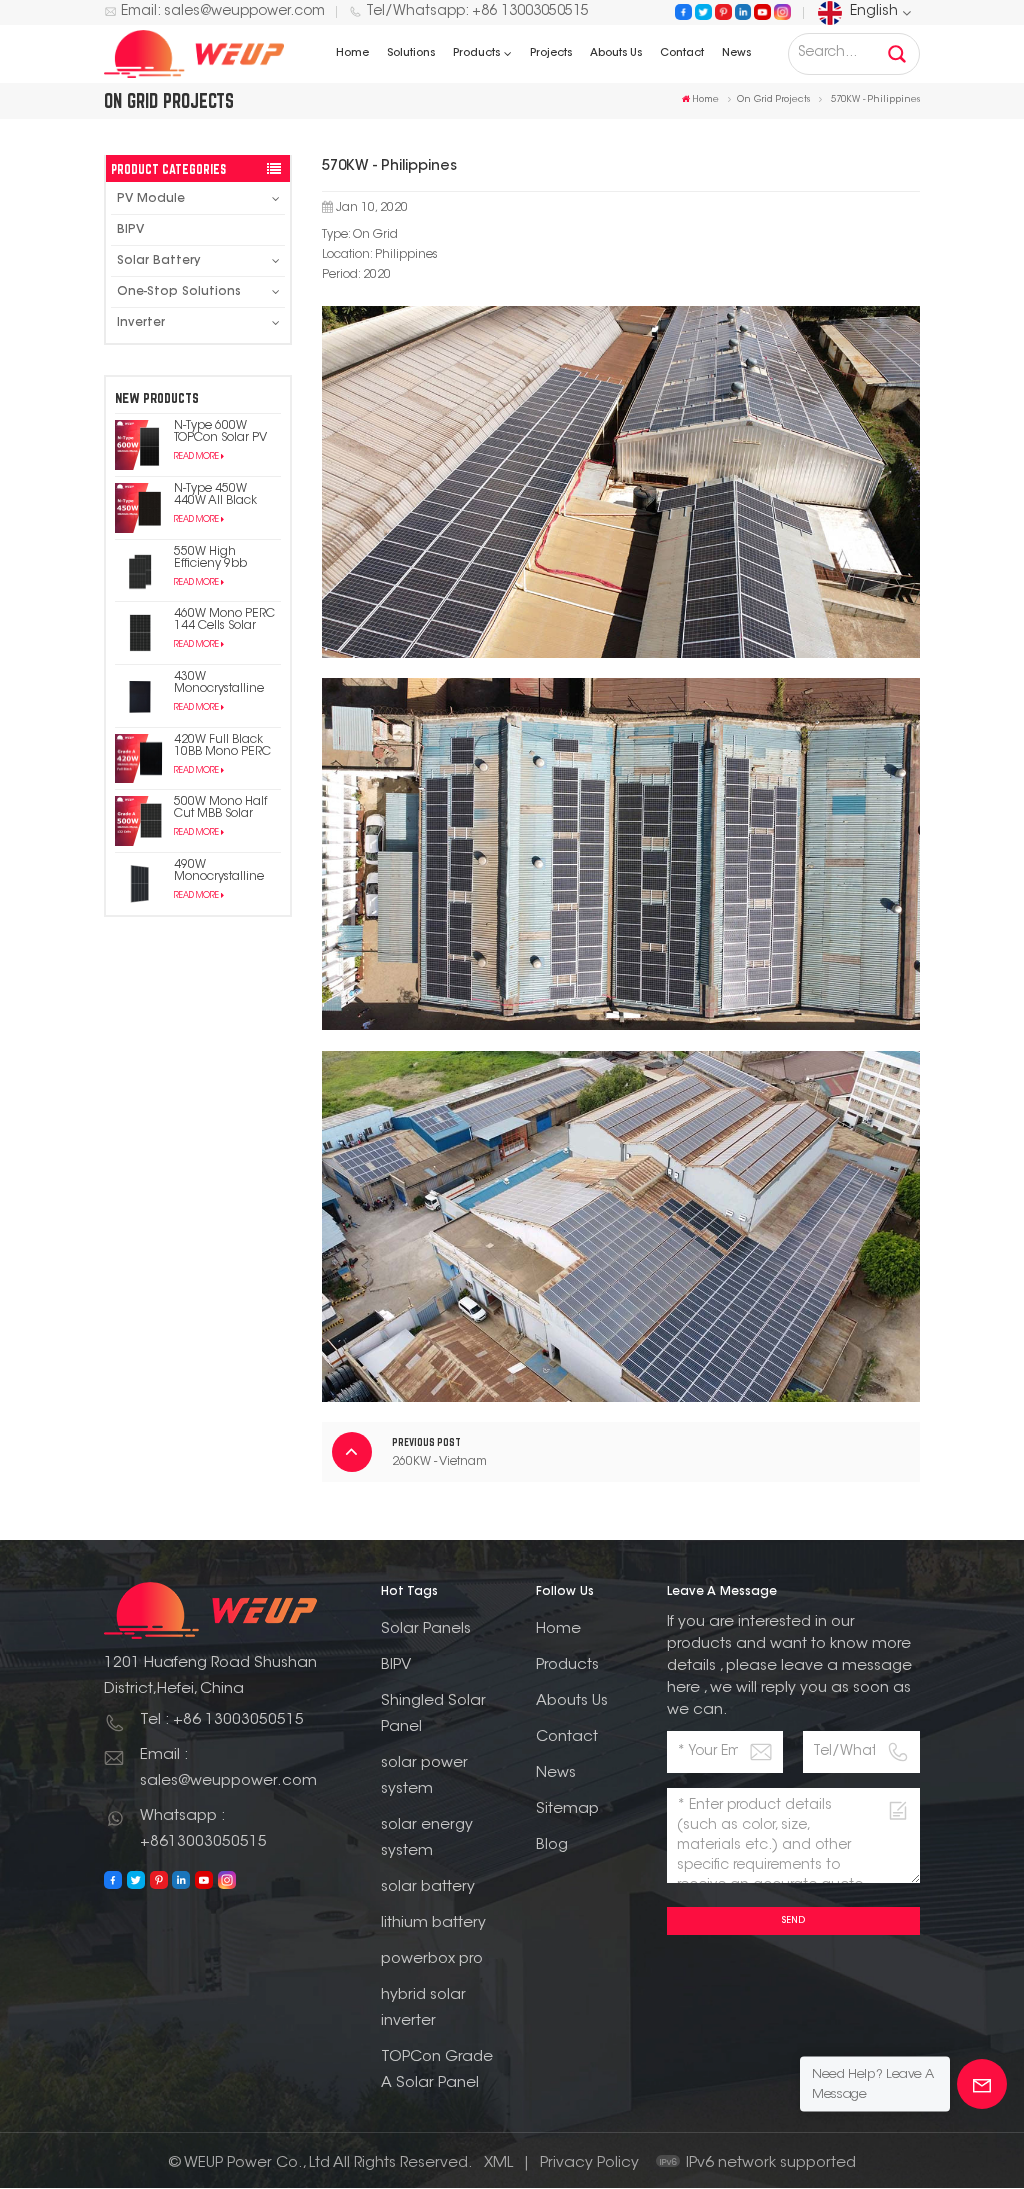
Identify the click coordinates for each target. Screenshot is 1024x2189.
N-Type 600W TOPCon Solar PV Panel (220, 432)
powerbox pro (432, 1959)
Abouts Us (616, 53)
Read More (196, 457)
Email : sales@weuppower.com (228, 1768)
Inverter (141, 323)
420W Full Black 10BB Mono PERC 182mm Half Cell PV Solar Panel (222, 746)
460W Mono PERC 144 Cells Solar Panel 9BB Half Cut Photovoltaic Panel (226, 620)
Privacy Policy (589, 2163)
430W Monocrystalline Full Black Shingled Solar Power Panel (219, 683)
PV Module (151, 199)
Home (352, 53)
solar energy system (427, 1838)
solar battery (428, 1887)
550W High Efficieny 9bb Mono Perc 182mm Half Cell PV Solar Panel (227, 558)
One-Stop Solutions (179, 292)
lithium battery (433, 1923)
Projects (551, 53)
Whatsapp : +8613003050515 (203, 1829)
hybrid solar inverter (423, 2008)
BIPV (130, 230)
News (736, 53)
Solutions (411, 53)
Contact (682, 53)
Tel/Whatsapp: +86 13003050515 (477, 12)
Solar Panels (426, 1629)
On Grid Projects (773, 99)
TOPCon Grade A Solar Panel (437, 2070)
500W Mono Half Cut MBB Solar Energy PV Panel (221, 808)
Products (476, 53)
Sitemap (567, 1809)
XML (498, 2163)
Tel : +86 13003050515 (222, 1720)
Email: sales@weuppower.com (223, 12)
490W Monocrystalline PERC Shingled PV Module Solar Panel (225, 871)
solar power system (424, 1776)
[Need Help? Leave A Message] (982, 2084)
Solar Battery (158, 261)
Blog (552, 1845)
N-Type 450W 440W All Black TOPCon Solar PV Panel (220, 495)
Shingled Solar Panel (433, 1714)
